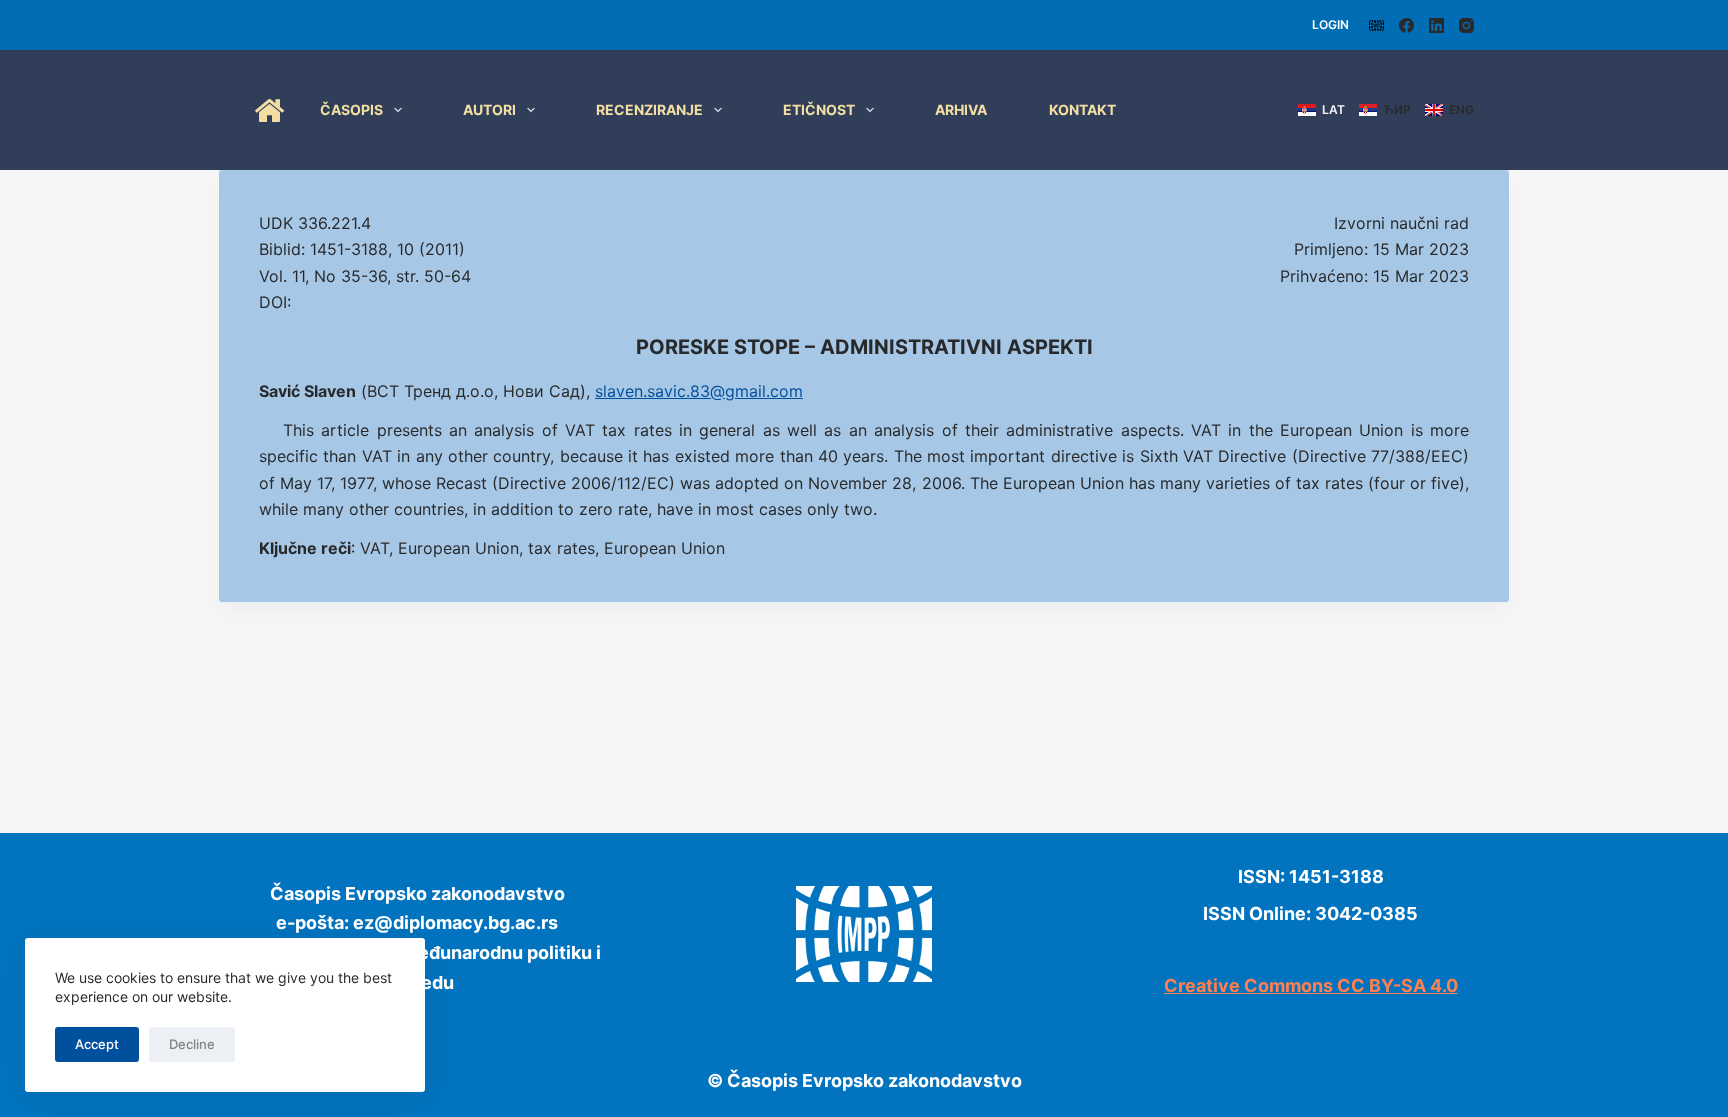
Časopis (351, 109)
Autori (489, 109)
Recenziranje (649, 109)
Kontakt (1082, 109)
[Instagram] (1466, 25)
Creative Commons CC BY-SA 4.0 (1311, 985)
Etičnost (819, 109)
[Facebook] (1406, 25)
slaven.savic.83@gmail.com (699, 391)
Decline (192, 1044)
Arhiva (961, 109)
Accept (97, 1044)
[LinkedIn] (1436, 25)
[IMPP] (1376, 25)
